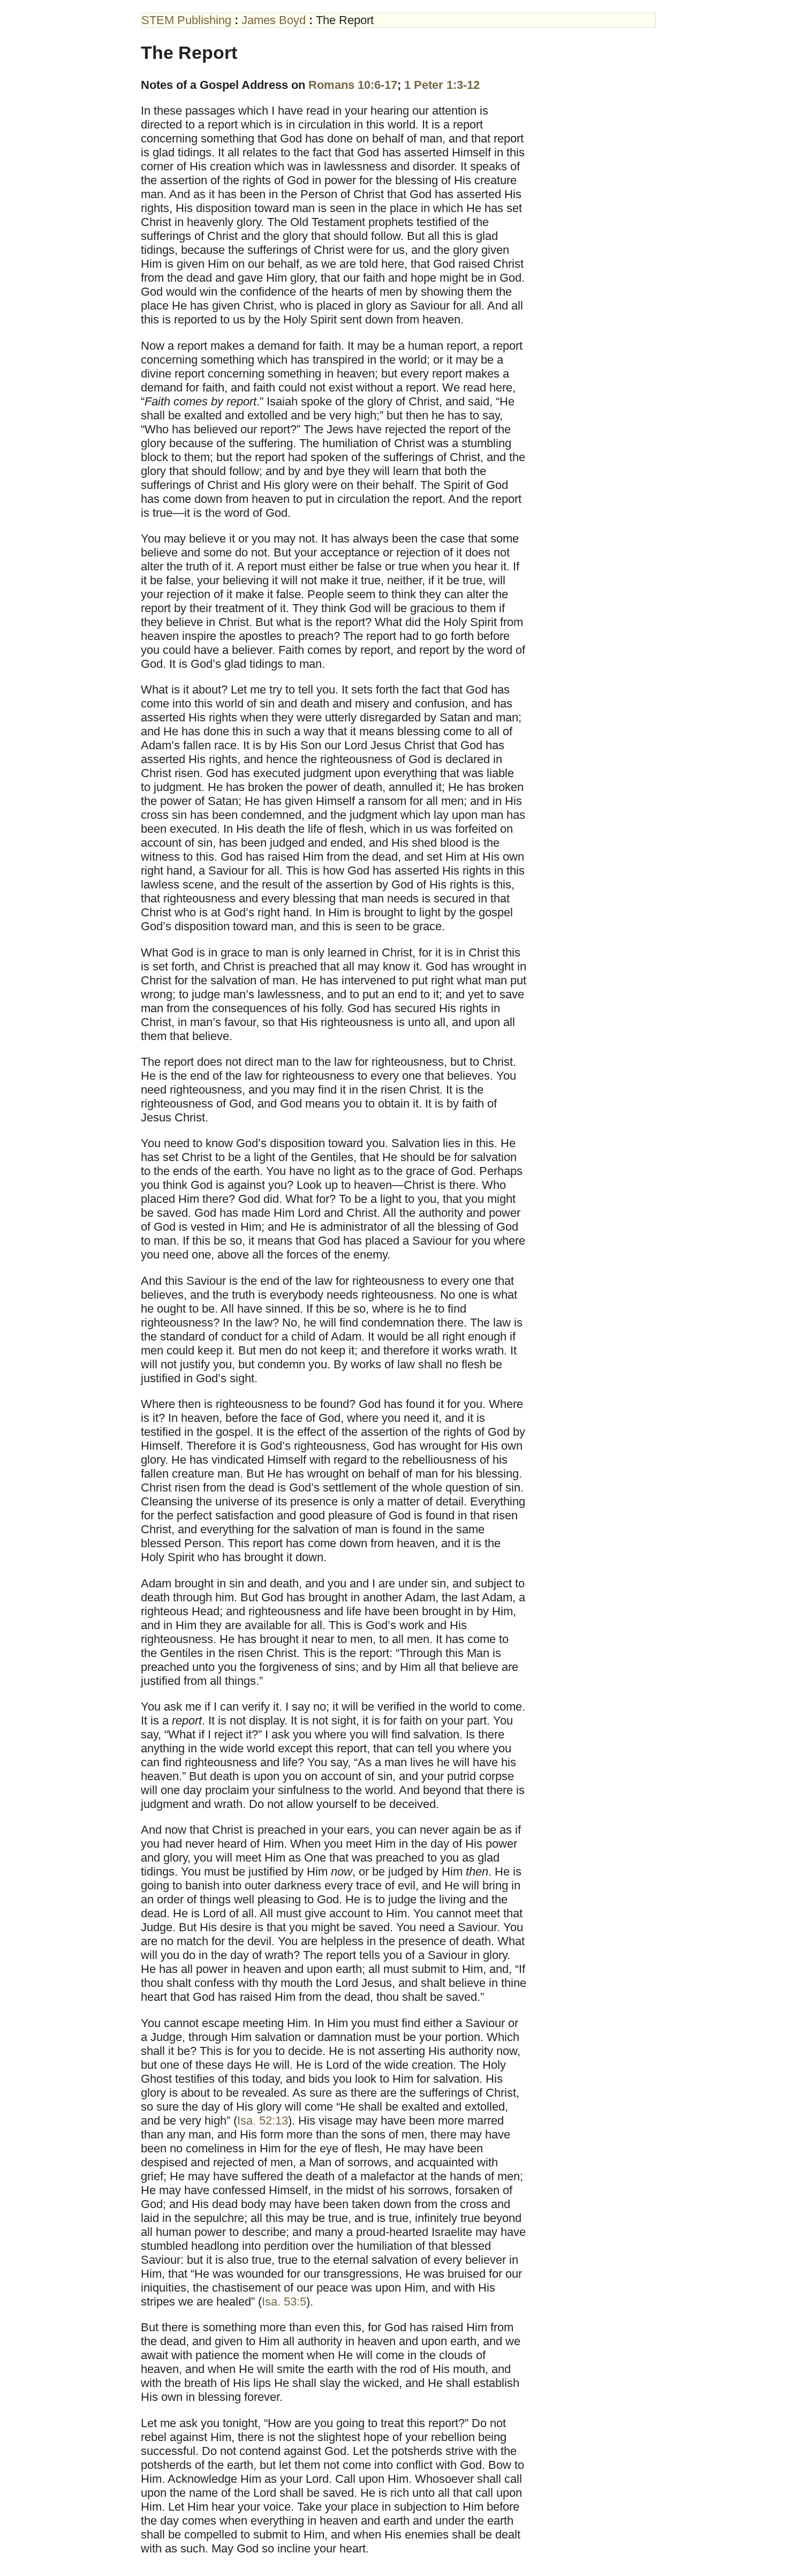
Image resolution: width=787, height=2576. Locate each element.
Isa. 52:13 (263, 2121)
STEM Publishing (186, 20)
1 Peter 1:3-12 (442, 85)
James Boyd (274, 20)
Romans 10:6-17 (353, 85)
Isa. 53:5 (284, 2302)
